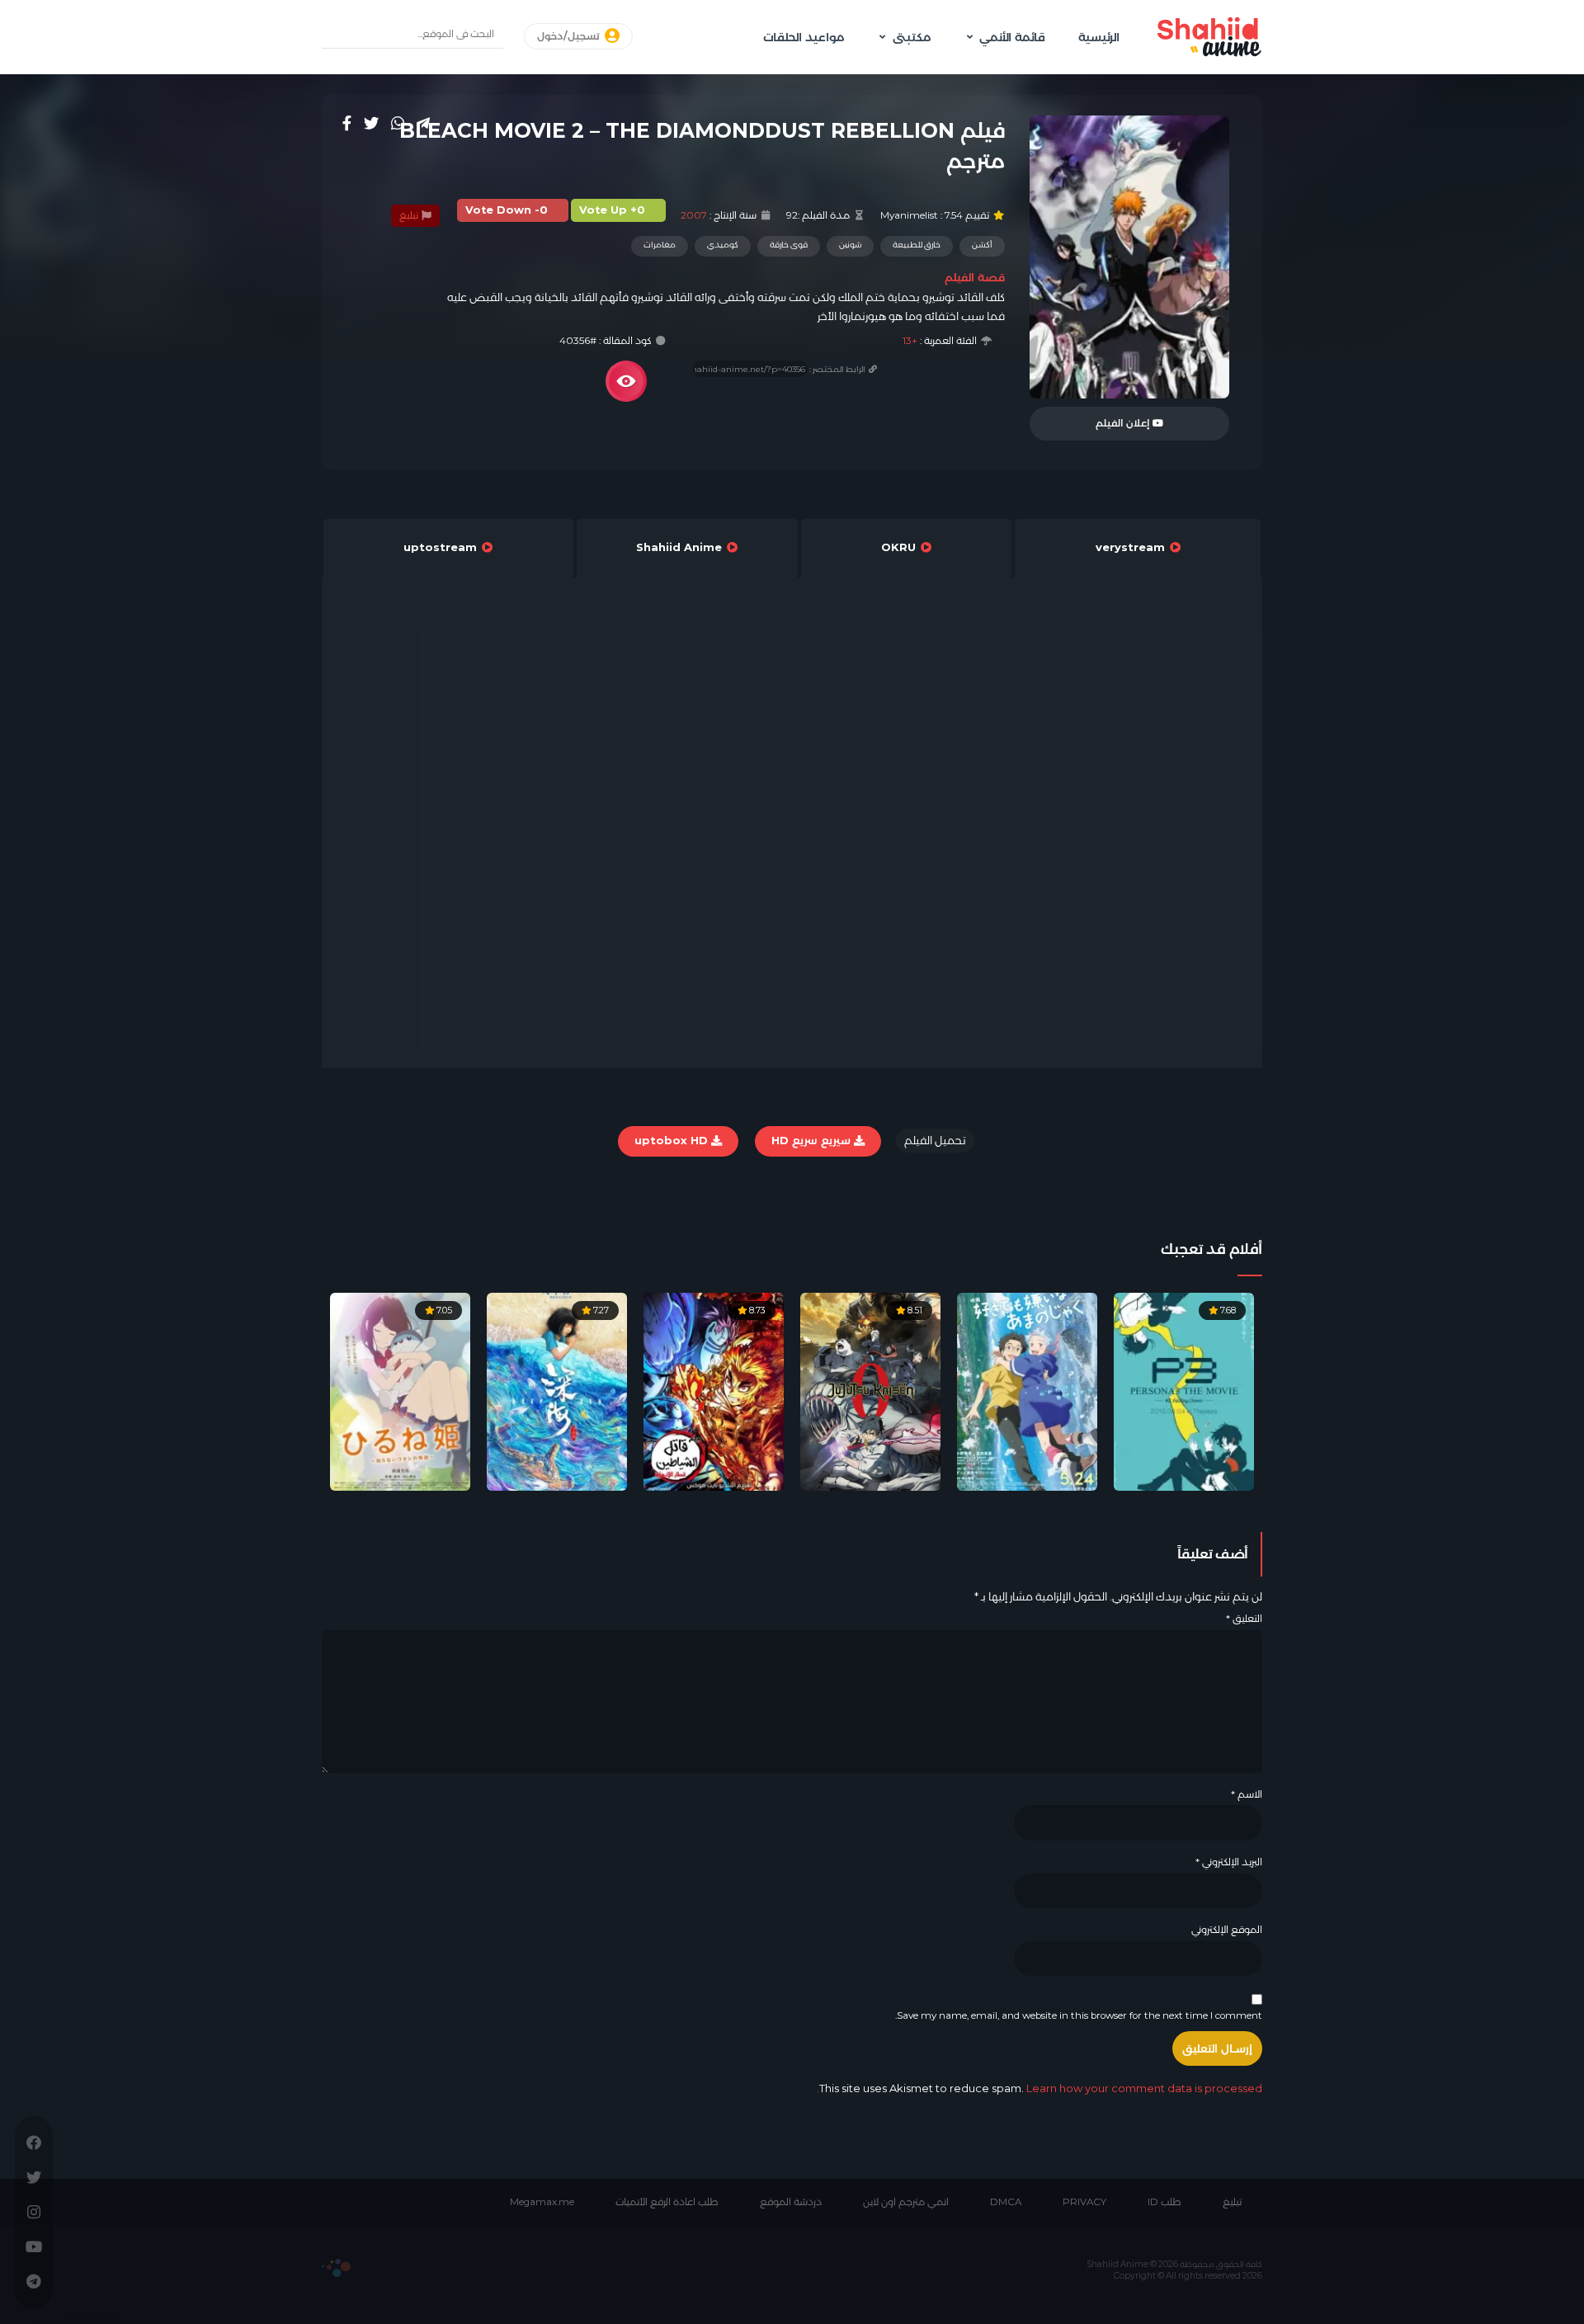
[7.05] (400, 1391)
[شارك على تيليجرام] (423, 123)
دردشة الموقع (791, 2202)
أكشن (982, 245)
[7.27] (557, 1391)
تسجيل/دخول (570, 36)
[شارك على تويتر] (371, 123)
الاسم (1247, 1794)
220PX (336, 2268)
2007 (694, 215)
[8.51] (870, 1391)
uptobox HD (673, 1140)
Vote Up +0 (612, 210)
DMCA (1006, 2202)
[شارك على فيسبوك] (347, 123)
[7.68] (1184, 1391)
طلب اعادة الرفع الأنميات (667, 2202)
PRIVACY (1084, 2202)
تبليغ (410, 215)
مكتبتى (912, 37)
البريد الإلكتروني (1229, 1862)
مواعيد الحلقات (804, 37)
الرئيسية (1099, 37)
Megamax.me (542, 2202)
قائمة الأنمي (1012, 37)
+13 (910, 341)
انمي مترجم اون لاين (906, 2202)
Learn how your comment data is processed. (1039, 2088)
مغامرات (660, 245)
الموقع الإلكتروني (1227, 1930)
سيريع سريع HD (813, 1140)
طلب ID (1164, 2202)
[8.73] (714, 1391)
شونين (850, 245)
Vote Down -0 (507, 210)
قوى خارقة (789, 245)
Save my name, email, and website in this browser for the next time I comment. (1079, 2015)
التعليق (1244, 1619)
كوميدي (723, 245)
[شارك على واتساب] (398, 123)
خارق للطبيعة (917, 245)
